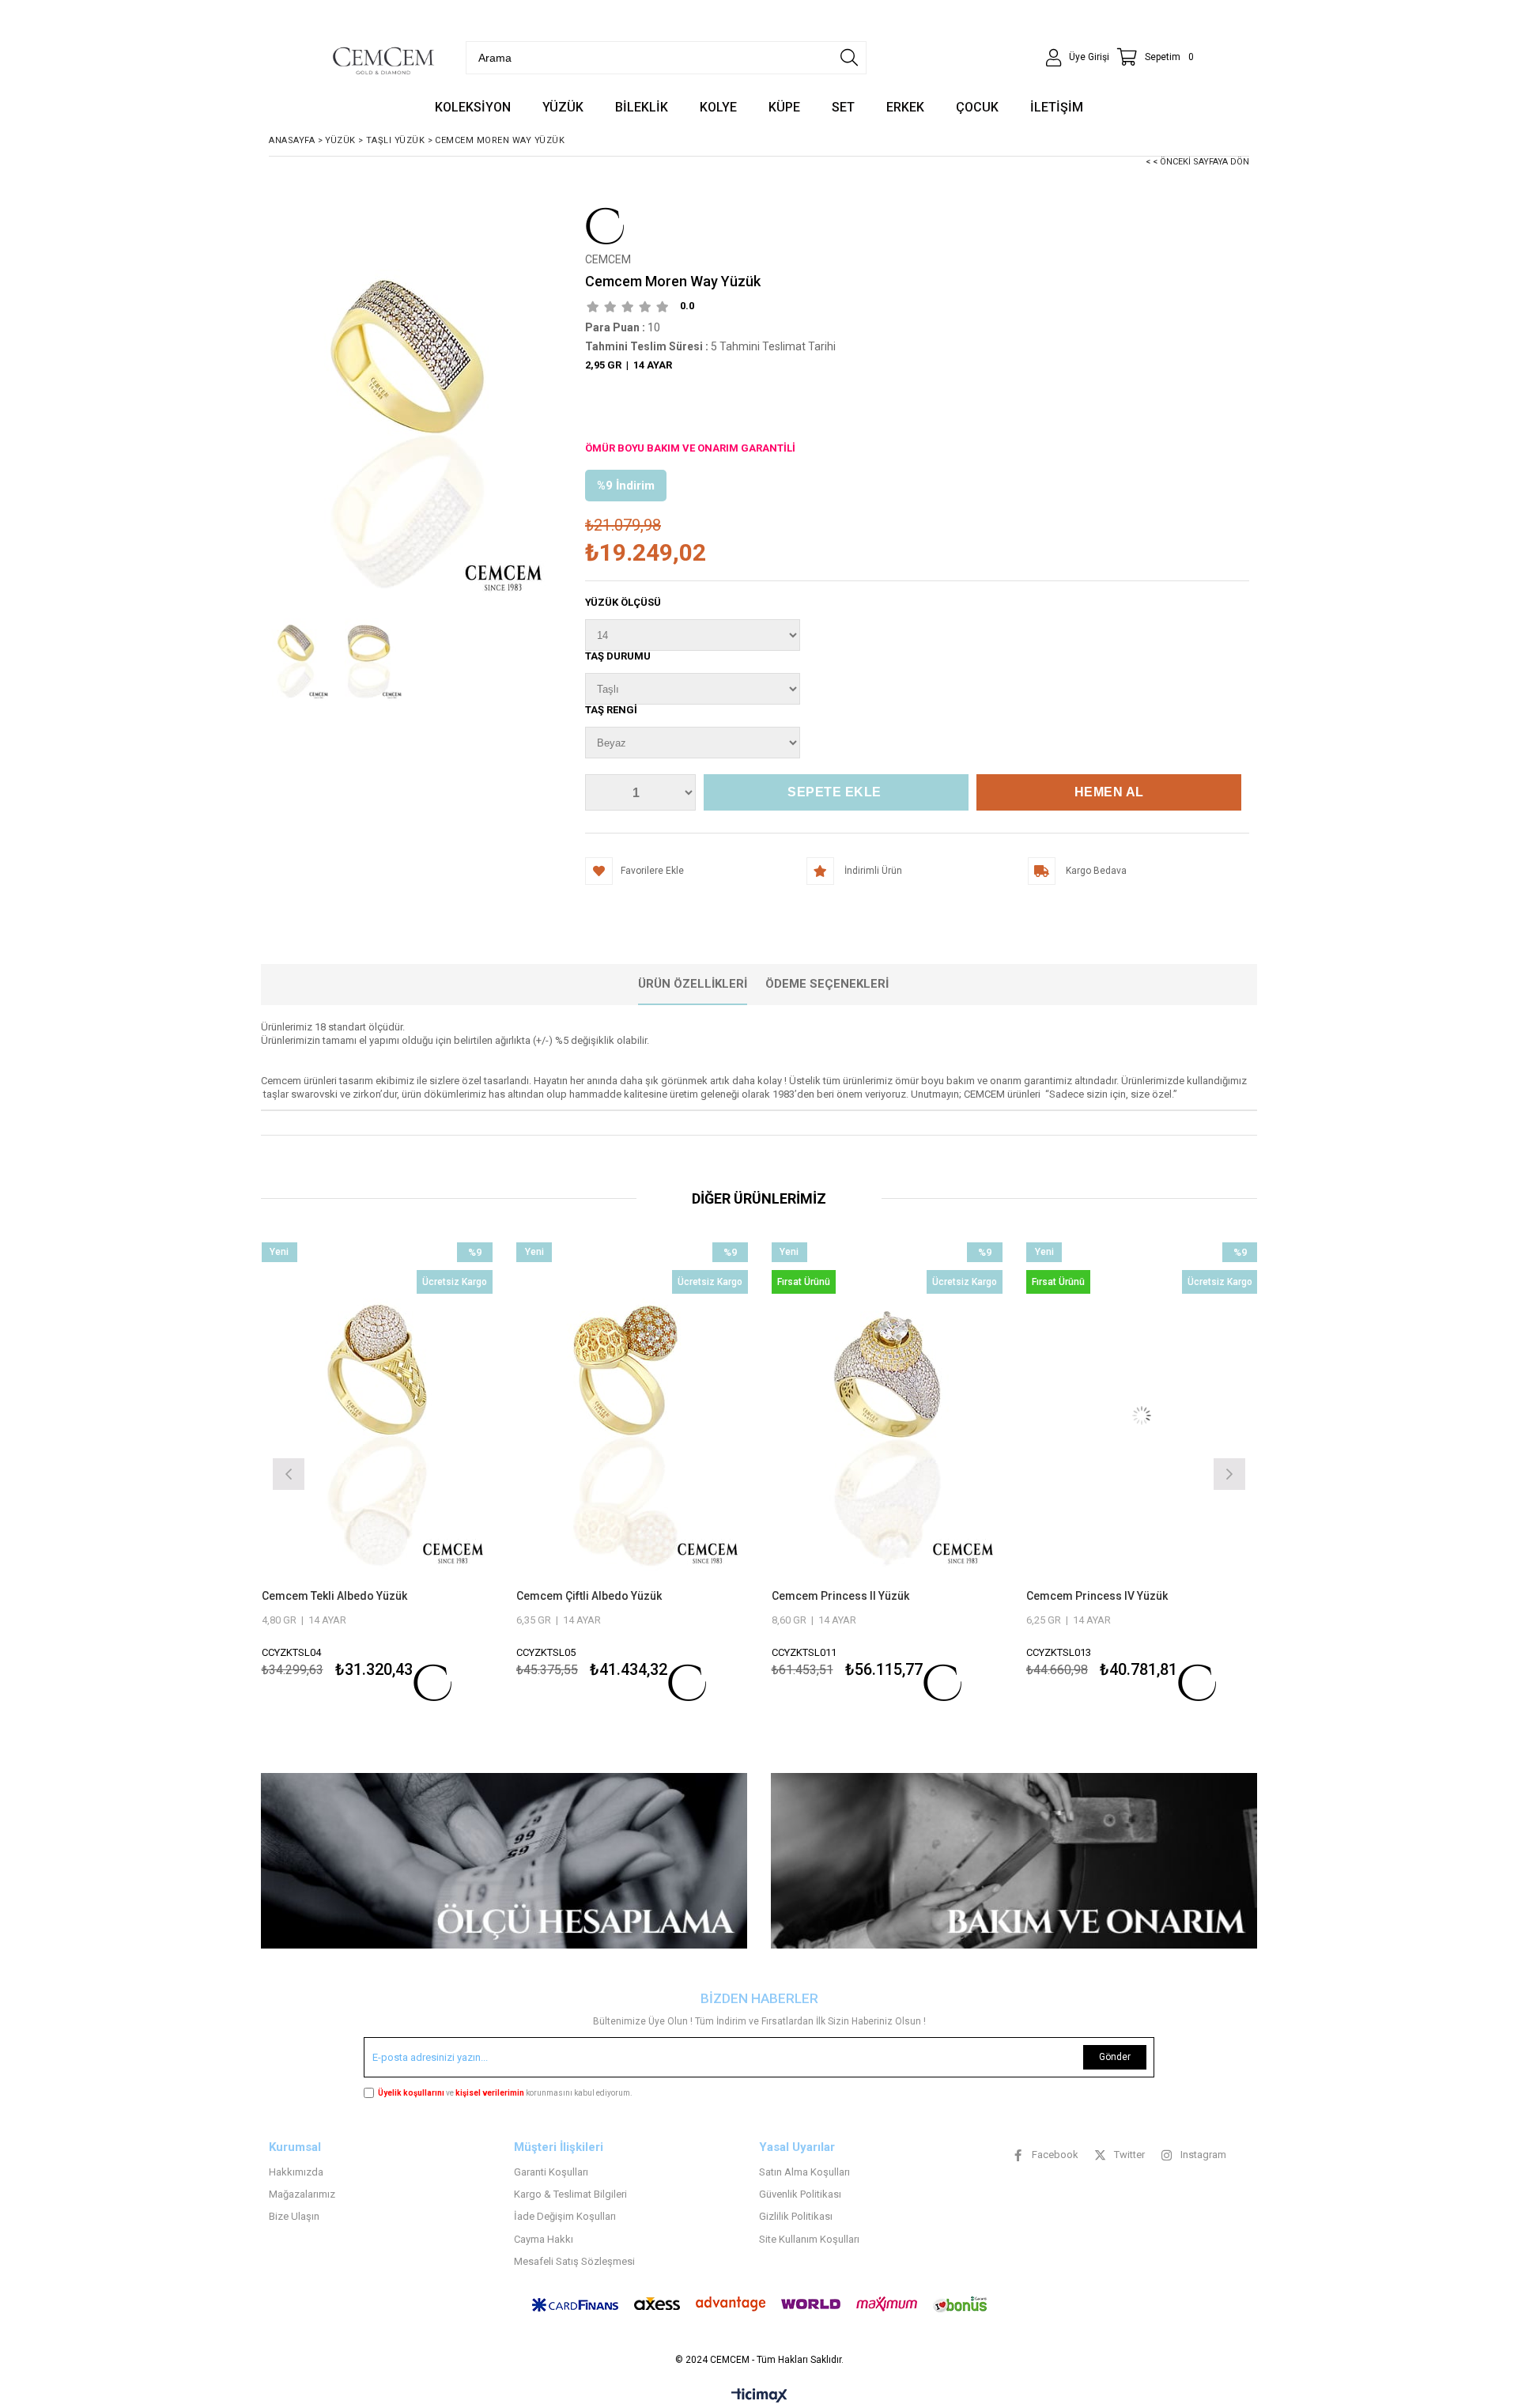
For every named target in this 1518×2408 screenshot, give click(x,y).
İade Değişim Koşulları (565, 2216)
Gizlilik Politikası (796, 2216)
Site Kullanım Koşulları (809, 2239)
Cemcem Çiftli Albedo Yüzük (334, 1596)
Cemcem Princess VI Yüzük (1097, 1596)
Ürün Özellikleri (693, 984)
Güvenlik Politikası (800, 2194)
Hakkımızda (296, 2172)
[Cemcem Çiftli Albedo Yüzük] (377, 1416)
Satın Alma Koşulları (804, 2172)
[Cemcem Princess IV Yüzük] (887, 1416)
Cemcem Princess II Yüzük (585, 1596)
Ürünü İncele (432, 1472)
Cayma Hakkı (544, 2239)
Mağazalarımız (302, 2194)
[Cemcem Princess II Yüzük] (632, 1416)
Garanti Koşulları (551, 2172)
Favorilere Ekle (377, 1472)
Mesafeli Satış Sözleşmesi (574, 2261)
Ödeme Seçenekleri (827, 984)
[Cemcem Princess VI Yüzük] (1142, 1416)
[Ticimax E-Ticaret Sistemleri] (759, 2396)
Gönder (1115, 2057)
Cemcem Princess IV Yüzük (842, 1596)
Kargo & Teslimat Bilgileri (570, 2194)
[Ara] (849, 58)
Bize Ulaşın (294, 2216)
